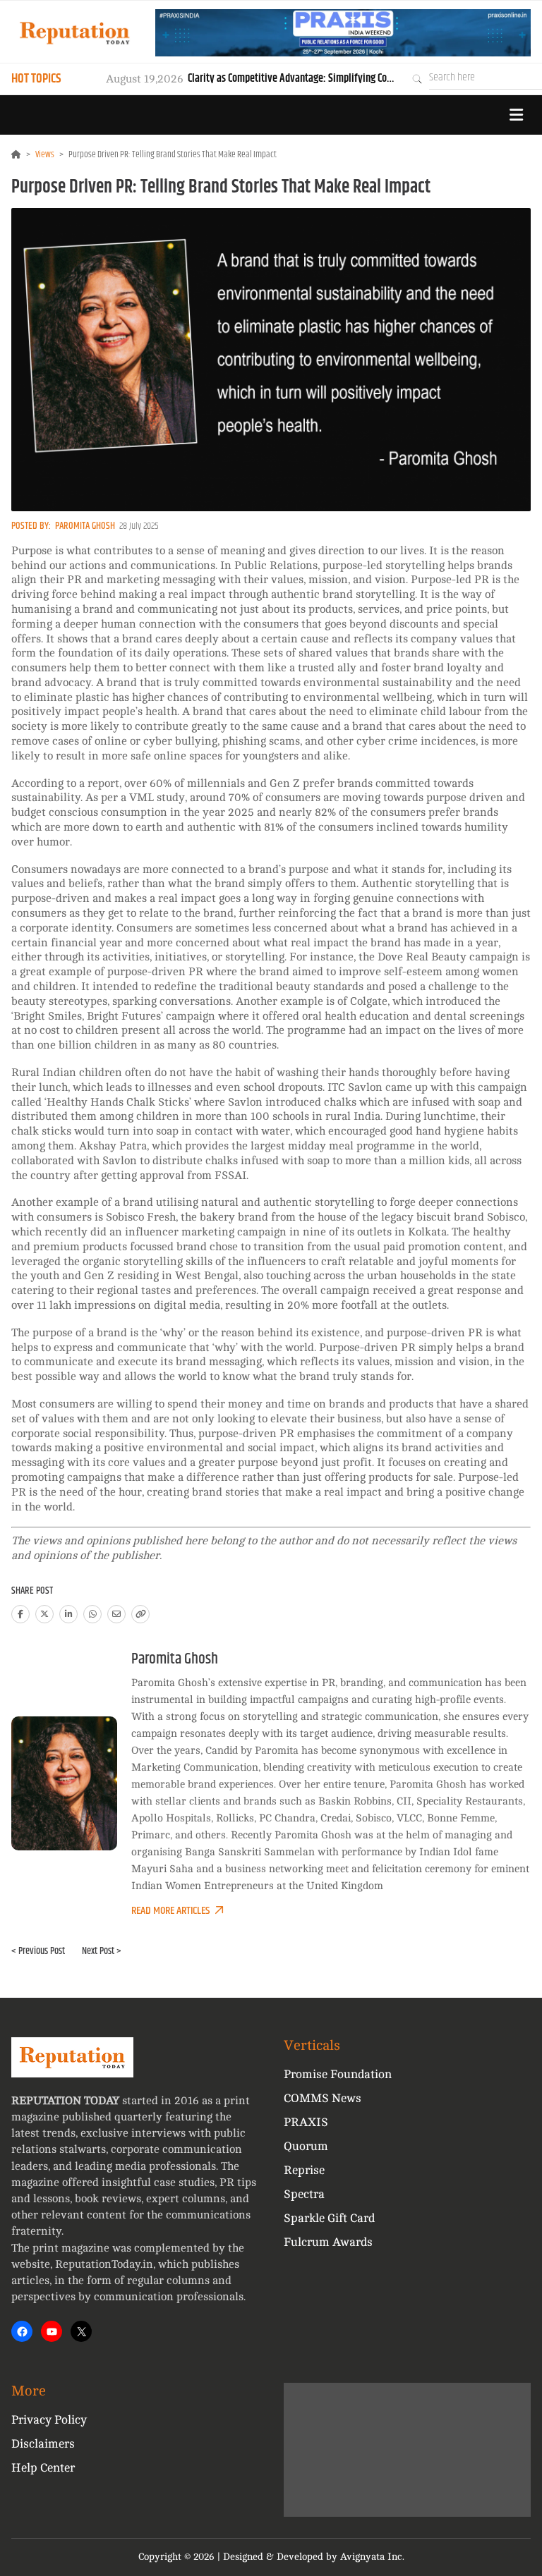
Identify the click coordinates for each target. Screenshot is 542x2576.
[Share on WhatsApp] (92, 1614)
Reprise (304, 2170)
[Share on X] (44, 1614)
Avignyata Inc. (372, 2557)
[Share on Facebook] (20, 1614)
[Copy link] (140, 1614)
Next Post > (102, 1951)
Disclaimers (43, 2444)
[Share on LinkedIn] (68, 1614)
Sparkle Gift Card (329, 2218)
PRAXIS (306, 2122)
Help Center (43, 2468)
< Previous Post (38, 1951)
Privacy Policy (49, 2420)
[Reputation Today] (75, 33)
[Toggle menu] (516, 115)
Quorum (306, 2146)
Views (45, 154)
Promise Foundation (338, 2074)
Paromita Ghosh (85, 526)
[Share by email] (116, 1614)
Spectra (304, 2194)
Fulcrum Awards (328, 2242)
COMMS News (323, 2098)
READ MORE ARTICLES (170, 1911)
